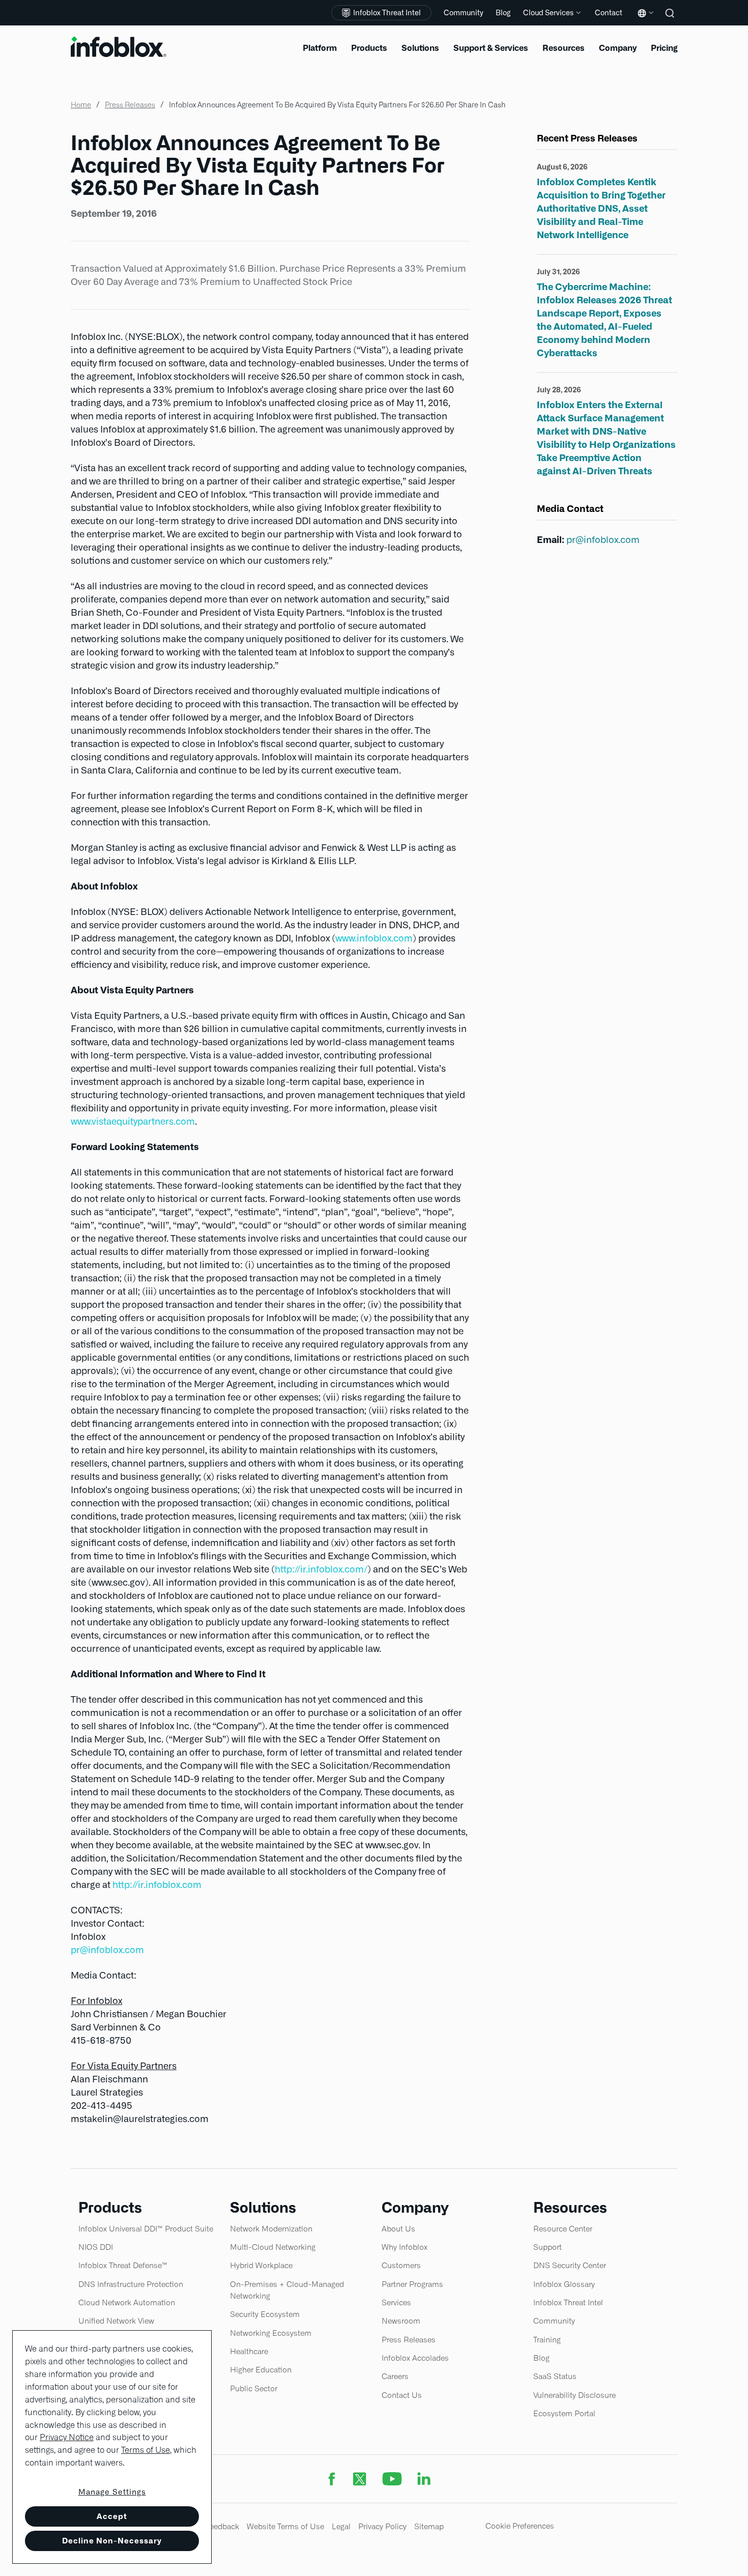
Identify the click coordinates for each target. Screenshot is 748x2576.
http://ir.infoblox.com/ (321, 1569)
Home (81, 105)
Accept (112, 2516)
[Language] (644, 21)
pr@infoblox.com (107, 1950)
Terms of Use (146, 2450)
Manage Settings (112, 2492)
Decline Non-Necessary (112, 2541)
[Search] (671, 20)
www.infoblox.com (374, 938)
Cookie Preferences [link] (520, 2526)
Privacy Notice (67, 2437)
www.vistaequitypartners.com (133, 1121)
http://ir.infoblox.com (157, 1885)
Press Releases (130, 105)
